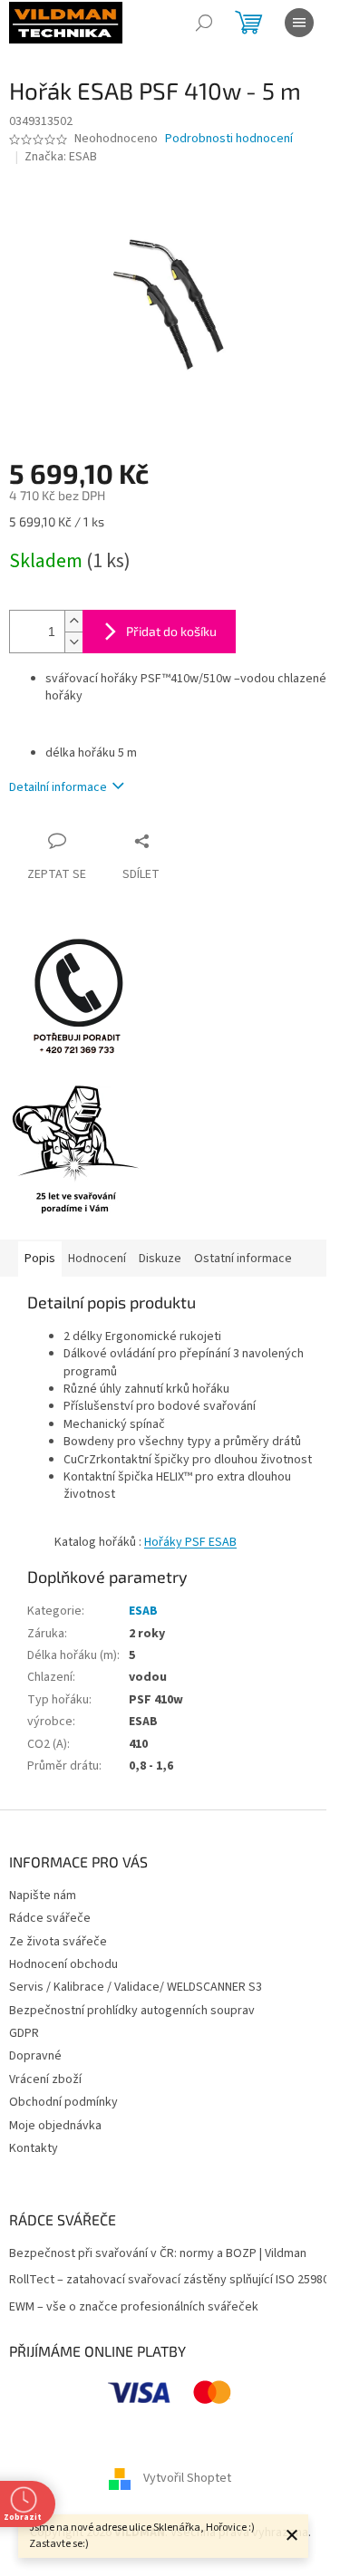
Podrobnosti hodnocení (229, 139)
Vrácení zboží (45, 2079)
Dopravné (35, 2056)
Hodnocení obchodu (63, 1964)
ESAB (143, 1611)
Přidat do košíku (171, 631)
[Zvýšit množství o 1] (73, 621)
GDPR (24, 2033)
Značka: (61, 157)
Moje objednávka (55, 2126)
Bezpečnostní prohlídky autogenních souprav (132, 2011)
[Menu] (299, 23)
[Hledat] (204, 23)
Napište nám (43, 1896)
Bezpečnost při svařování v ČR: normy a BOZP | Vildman (158, 2254)
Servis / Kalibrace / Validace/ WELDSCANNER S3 (136, 1987)
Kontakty (34, 2148)
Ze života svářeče (58, 1942)
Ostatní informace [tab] (243, 1259)
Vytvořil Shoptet (187, 2478)
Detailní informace (58, 787)
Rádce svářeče (50, 1918)
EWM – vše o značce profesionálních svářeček (134, 2307)
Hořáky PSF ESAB (190, 1542)
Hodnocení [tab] (97, 1259)
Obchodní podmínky (63, 2102)
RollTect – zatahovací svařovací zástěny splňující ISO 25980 (169, 2280)
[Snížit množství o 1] (73, 642)
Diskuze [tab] (160, 1259)
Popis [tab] (40, 1259)
